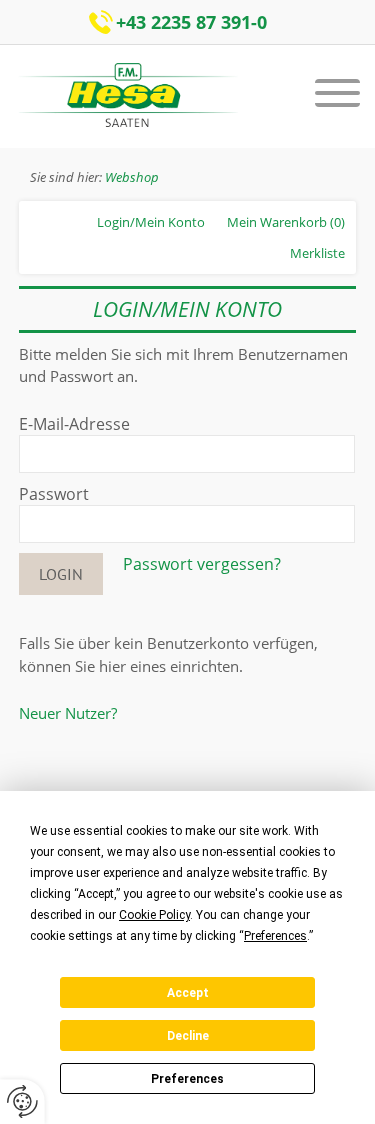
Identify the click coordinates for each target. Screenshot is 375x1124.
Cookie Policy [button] (154, 915)
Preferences (187, 1079)
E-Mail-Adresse (74, 424)
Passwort (54, 494)
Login (61, 574)
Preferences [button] (275, 936)
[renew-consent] (22, 1101)
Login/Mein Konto (151, 222)
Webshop (132, 177)
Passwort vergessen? (202, 564)
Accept (188, 993)
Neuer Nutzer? (68, 713)
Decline (188, 1036)
